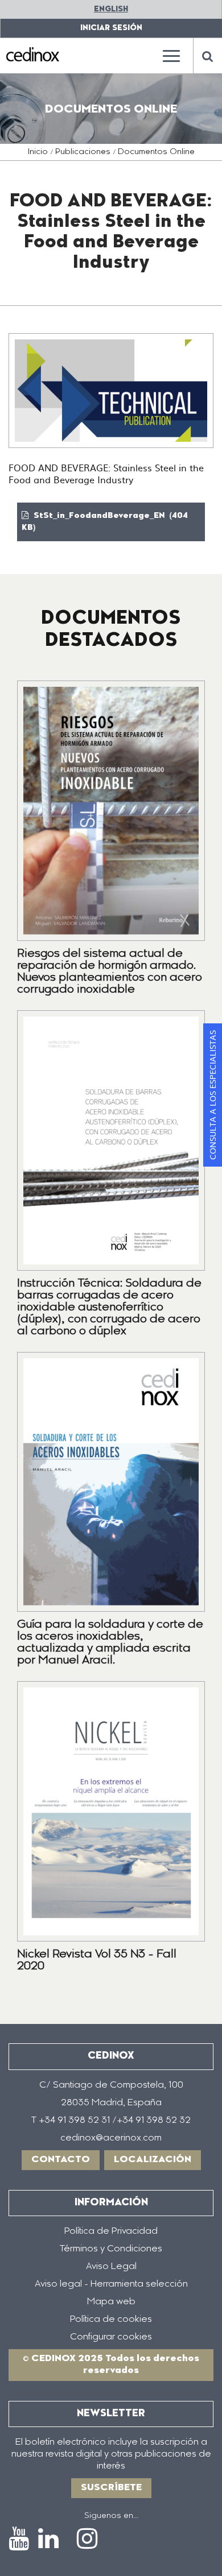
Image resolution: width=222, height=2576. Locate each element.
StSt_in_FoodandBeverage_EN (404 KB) (105, 522)
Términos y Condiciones (111, 2249)
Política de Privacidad (111, 2231)
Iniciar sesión (111, 28)
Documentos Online (156, 152)
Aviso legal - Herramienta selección (111, 2284)
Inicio (38, 152)
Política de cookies (111, 2320)
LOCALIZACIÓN (153, 2160)
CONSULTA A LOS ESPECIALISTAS (212, 1095)
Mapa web (111, 2302)
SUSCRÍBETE (111, 2488)
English (111, 9)
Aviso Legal (111, 2267)
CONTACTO (61, 2160)
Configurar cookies (111, 2337)
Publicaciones (83, 152)
